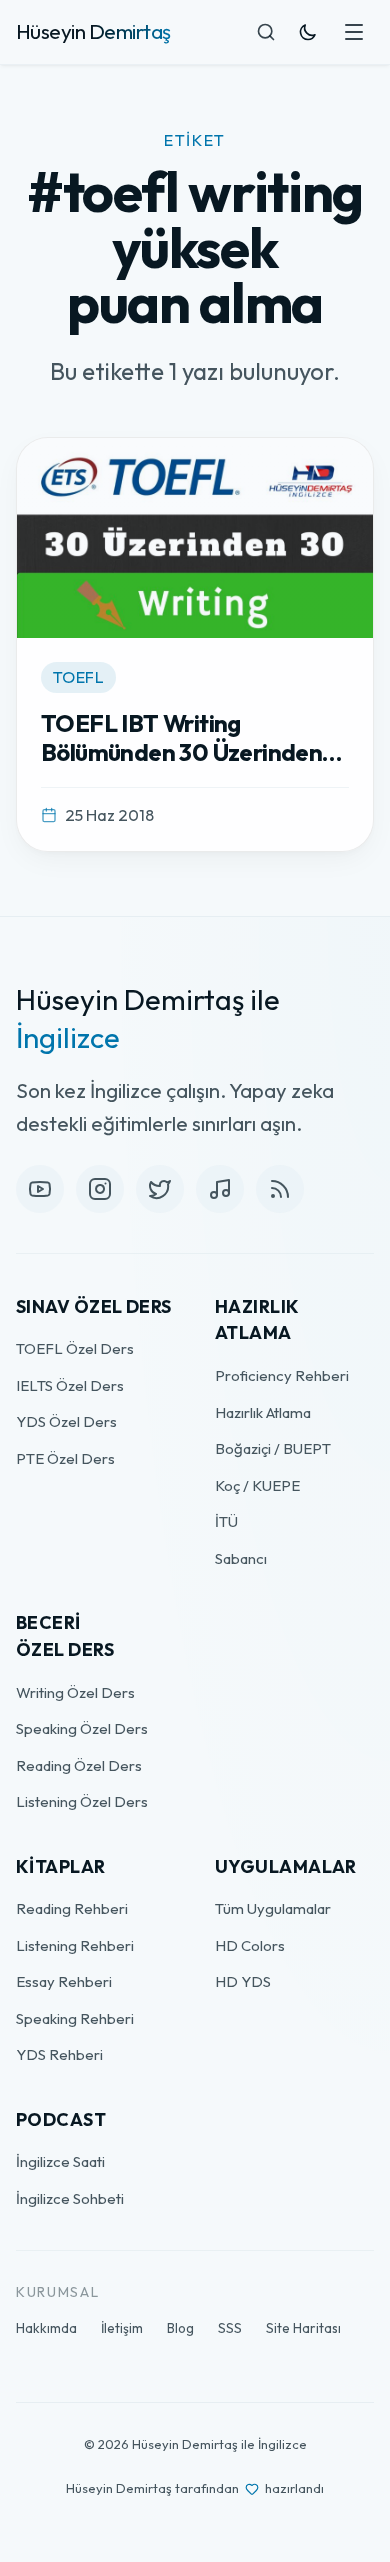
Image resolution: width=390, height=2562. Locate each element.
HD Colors (250, 1945)
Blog (180, 2328)
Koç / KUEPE (257, 1485)
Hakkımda (46, 2328)
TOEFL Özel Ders (75, 1348)
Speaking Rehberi (75, 2018)
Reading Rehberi (72, 1908)
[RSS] (280, 1189)
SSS (230, 2328)
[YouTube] (40, 1189)
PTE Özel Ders (65, 1458)
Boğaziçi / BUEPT (273, 1448)
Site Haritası (303, 2328)
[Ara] (266, 32)
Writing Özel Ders (75, 1692)
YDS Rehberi (59, 2054)
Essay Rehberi (64, 1981)
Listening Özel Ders (82, 1801)
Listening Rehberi (75, 1945)
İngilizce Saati (60, 2161)
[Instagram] (100, 1189)
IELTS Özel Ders (70, 1385)
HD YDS (243, 1981)
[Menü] (354, 32)
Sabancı (241, 1558)
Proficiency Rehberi (282, 1375)
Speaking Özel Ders (82, 1728)
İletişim (122, 2328)
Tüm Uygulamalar (273, 1908)
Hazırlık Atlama (263, 1412)
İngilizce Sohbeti (70, 2198)
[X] (160, 1189)
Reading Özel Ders (79, 1765)
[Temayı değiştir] (308, 32)
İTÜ (226, 1521)
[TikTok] (220, 1189)
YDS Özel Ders (66, 1421)
